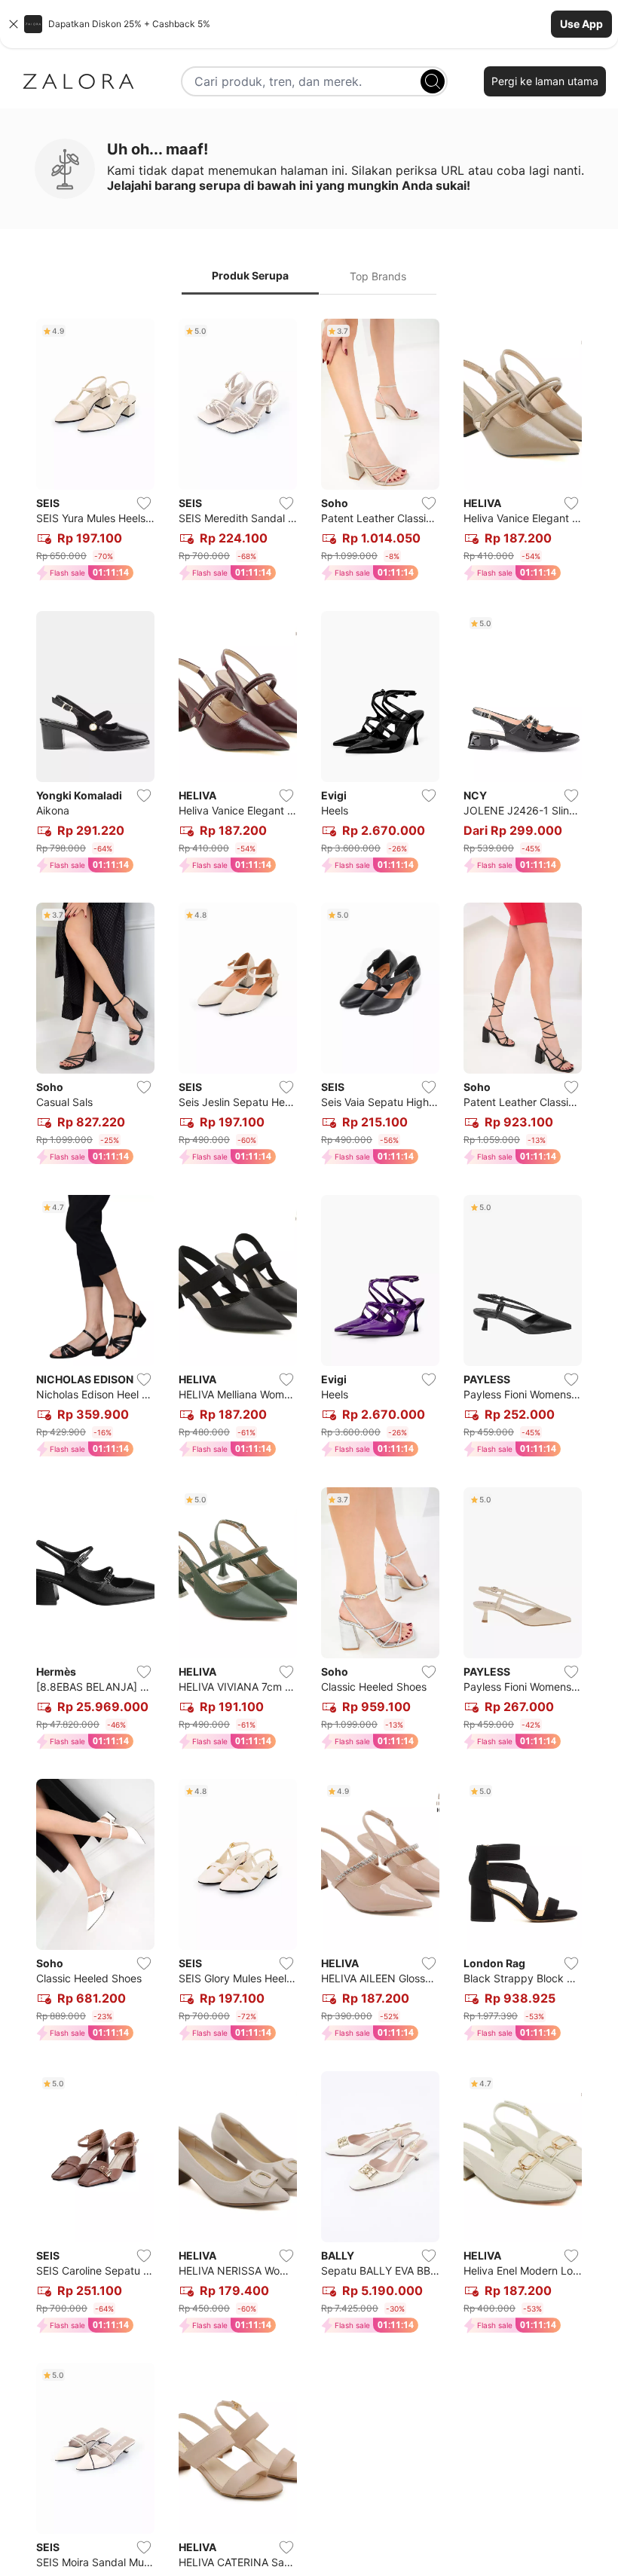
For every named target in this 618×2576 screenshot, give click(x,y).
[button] (309, 24)
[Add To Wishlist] (144, 503)
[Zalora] (78, 81)
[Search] (433, 81)
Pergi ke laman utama (545, 81)
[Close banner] (14, 24)
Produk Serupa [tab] (250, 275)
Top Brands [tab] (378, 276)
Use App (581, 24)
